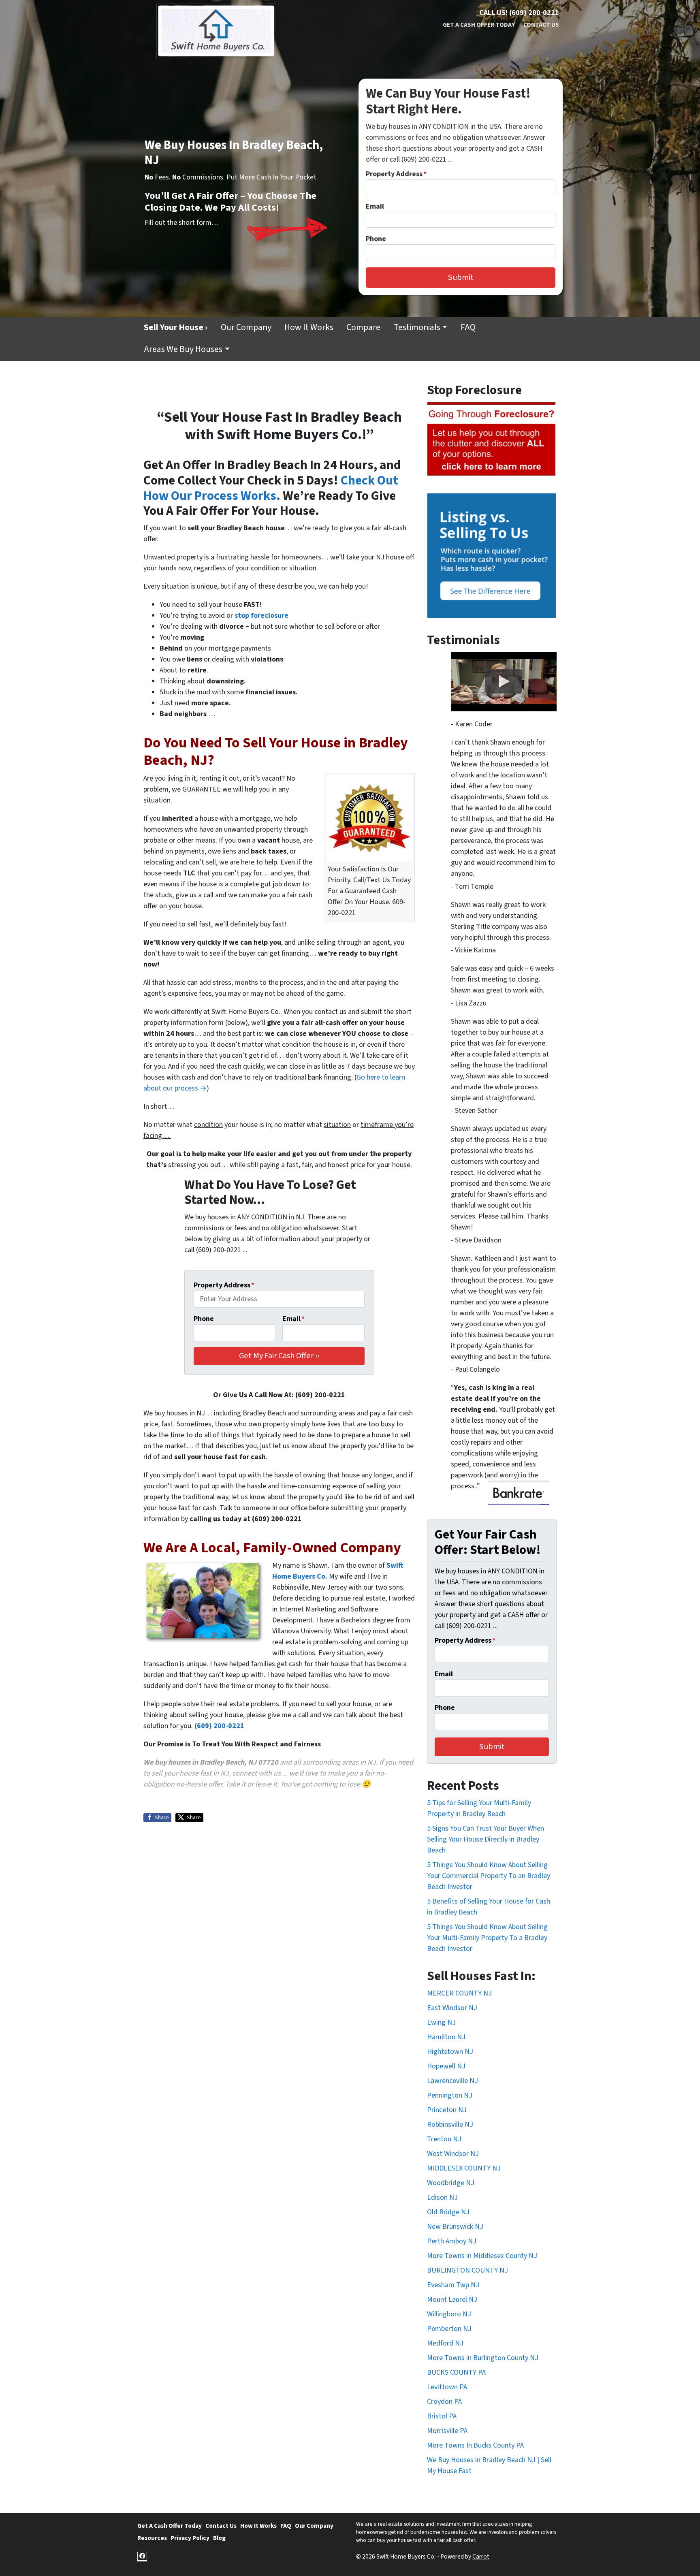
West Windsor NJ (453, 2154)
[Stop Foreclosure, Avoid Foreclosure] (492, 439)
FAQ (468, 328)
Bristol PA (442, 2416)
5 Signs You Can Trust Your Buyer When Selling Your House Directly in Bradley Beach (486, 1839)
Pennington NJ (450, 2095)
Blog (219, 2538)
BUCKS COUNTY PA (456, 2372)
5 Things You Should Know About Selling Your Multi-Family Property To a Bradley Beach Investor (487, 1938)
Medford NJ (445, 2343)
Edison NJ (442, 2197)
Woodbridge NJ (451, 2183)
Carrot (481, 2557)
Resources (152, 2538)
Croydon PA (444, 2402)
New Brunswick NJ (455, 2227)
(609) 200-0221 (219, 1726)
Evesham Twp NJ (453, 2285)
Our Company (246, 328)
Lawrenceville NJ (452, 2081)
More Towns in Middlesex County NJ (482, 2256)
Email (375, 206)
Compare (363, 328)
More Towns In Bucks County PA (475, 2445)
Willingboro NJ (449, 2314)
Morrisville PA (447, 2431)
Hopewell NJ (446, 2066)
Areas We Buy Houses (183, 349)
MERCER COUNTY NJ (459, 1993)
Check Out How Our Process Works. (271, 488)
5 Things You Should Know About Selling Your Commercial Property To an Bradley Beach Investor (489, 1876)
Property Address (396, 174)
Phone (376, 239)
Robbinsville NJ (450, 2125)
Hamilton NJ (446, 2037)
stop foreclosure (261, 616)
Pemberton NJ (449, 2329)
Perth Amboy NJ (452, 2241)
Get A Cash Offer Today (479, 25)
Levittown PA (447, 2387)
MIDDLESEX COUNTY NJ (464, 2168)
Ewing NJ (441, 2022)
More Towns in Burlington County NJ (483, 2358)
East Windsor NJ (452, 2008)
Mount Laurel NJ (452, 2300)
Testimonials (417, 328)
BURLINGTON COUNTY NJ (467, 2270)
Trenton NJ (444, 2139)
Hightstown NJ (450, 2052)
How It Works (309, 328)
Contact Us (541, 25)
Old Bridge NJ (448, 2212)
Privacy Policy (190, 2538)
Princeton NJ (447, 2110)
